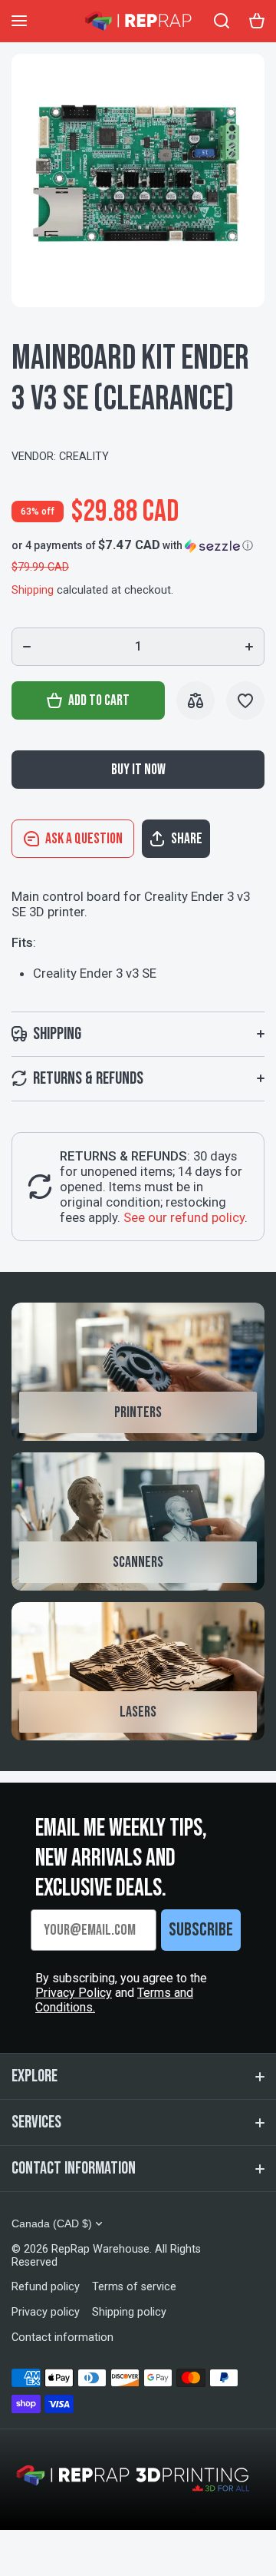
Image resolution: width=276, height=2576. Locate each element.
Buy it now (138, 770)
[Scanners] (138, 1521)
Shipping (33, 590)
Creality (84, 457)
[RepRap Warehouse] (138, 21)
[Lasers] (138, 1671)
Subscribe (201, 1930)
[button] (132, 545)
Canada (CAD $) (52, 2223)
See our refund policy (184, 1217)
